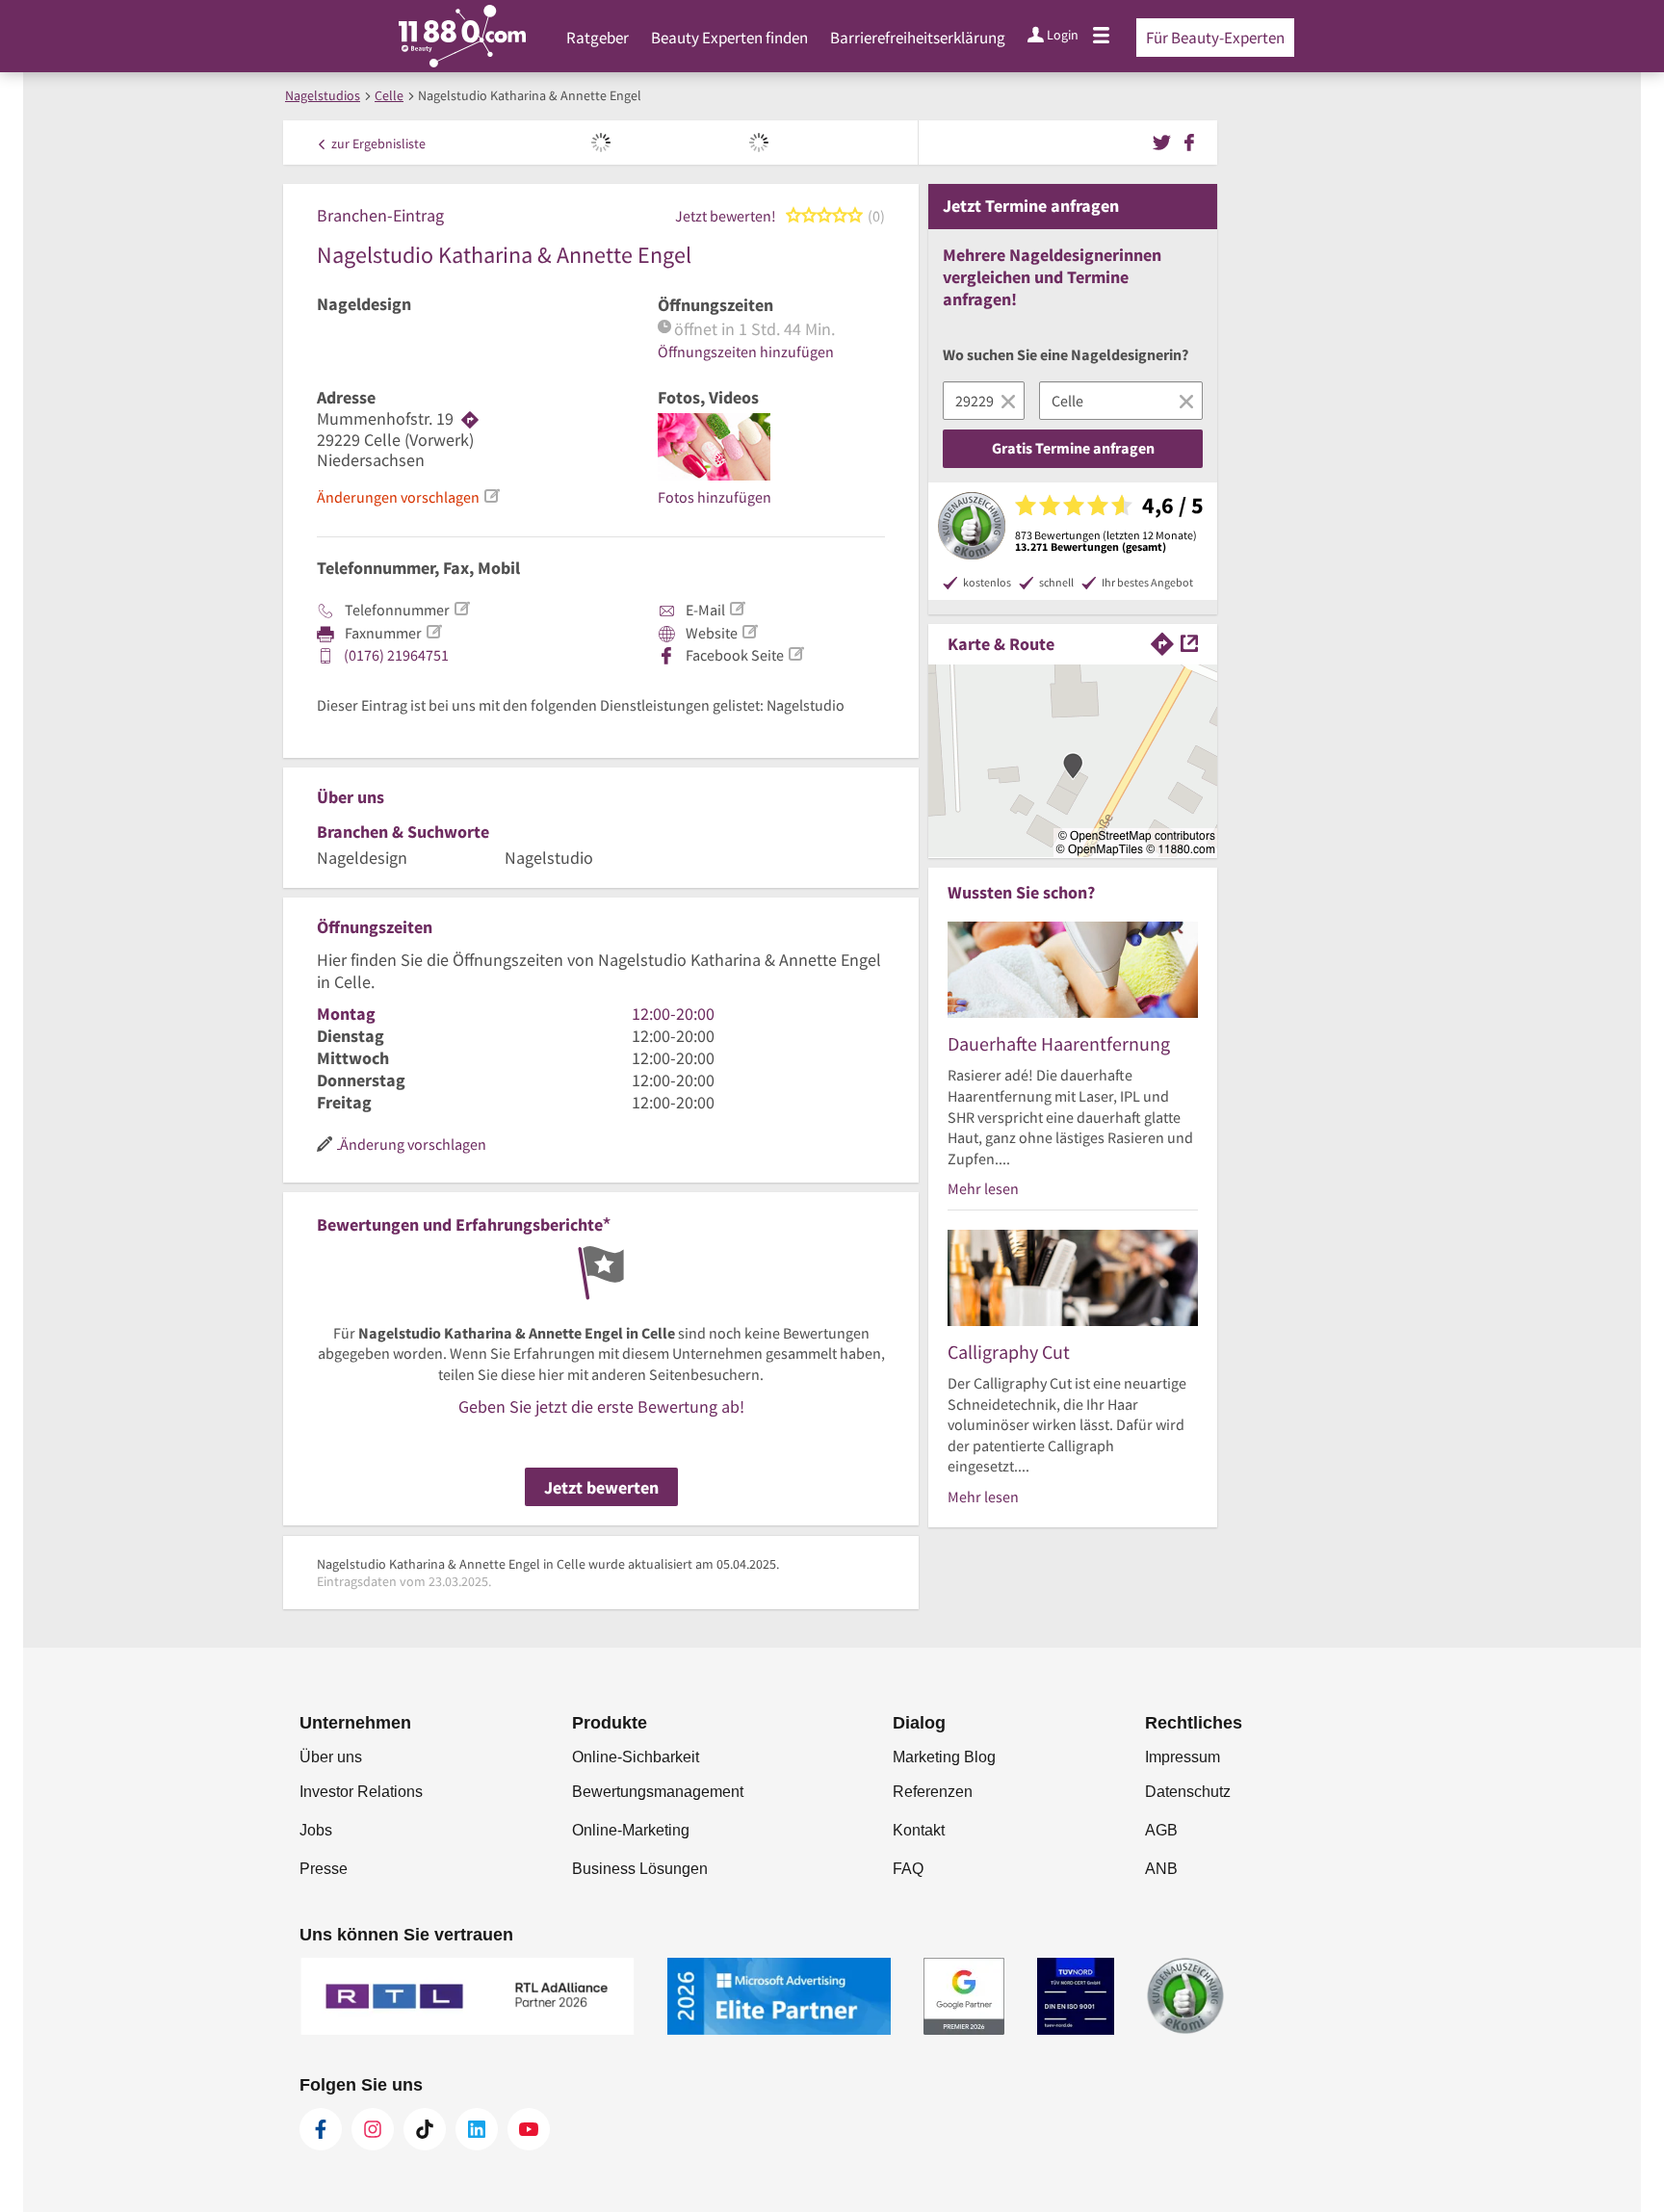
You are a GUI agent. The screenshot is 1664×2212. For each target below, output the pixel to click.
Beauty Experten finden (729, 38)
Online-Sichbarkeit (636, 1757)
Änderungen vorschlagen (398, 497)
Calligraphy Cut (1009, 1352)
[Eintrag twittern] (1165, 141)
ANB (1161, 1869)
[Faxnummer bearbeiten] (433, 632)
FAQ (908, 1869)
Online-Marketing (631, 1830)
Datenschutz (1188, 1792)
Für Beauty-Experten (1215, 38)
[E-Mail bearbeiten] (737, 609)
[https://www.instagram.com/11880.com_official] (373, 2129)
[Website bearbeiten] (749, 632)
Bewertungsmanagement (658, 1792)
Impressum (1183, 1757)
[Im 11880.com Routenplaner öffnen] (1162, 642)
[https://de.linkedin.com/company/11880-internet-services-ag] (477, 2129)
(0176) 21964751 (396, 655)
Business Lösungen (640, 1869)
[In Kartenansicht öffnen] (1189, 642)
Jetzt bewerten (601, 1487)
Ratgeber (598, 38)
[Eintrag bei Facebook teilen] (1189, 141)
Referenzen (933, 1792)
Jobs (316, 1830)
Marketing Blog (944, 1757)
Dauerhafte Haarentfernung (1059, 1043)
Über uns (331, 1757)
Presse (324, 1869)
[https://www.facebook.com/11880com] (321, 2129)
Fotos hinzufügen (715, 497)
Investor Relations (361, 1792)
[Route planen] (470, 419)
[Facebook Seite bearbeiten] (795, 654)
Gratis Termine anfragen (1073, 448)
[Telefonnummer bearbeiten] (461, 609)
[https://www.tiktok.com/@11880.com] (425, 2129)
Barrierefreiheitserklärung (918, 38)
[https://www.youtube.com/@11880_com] (529, 2129)
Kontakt (919, 1830)
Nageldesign (364, 304)
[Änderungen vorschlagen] (491, 496)
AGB (1161, 1830)
